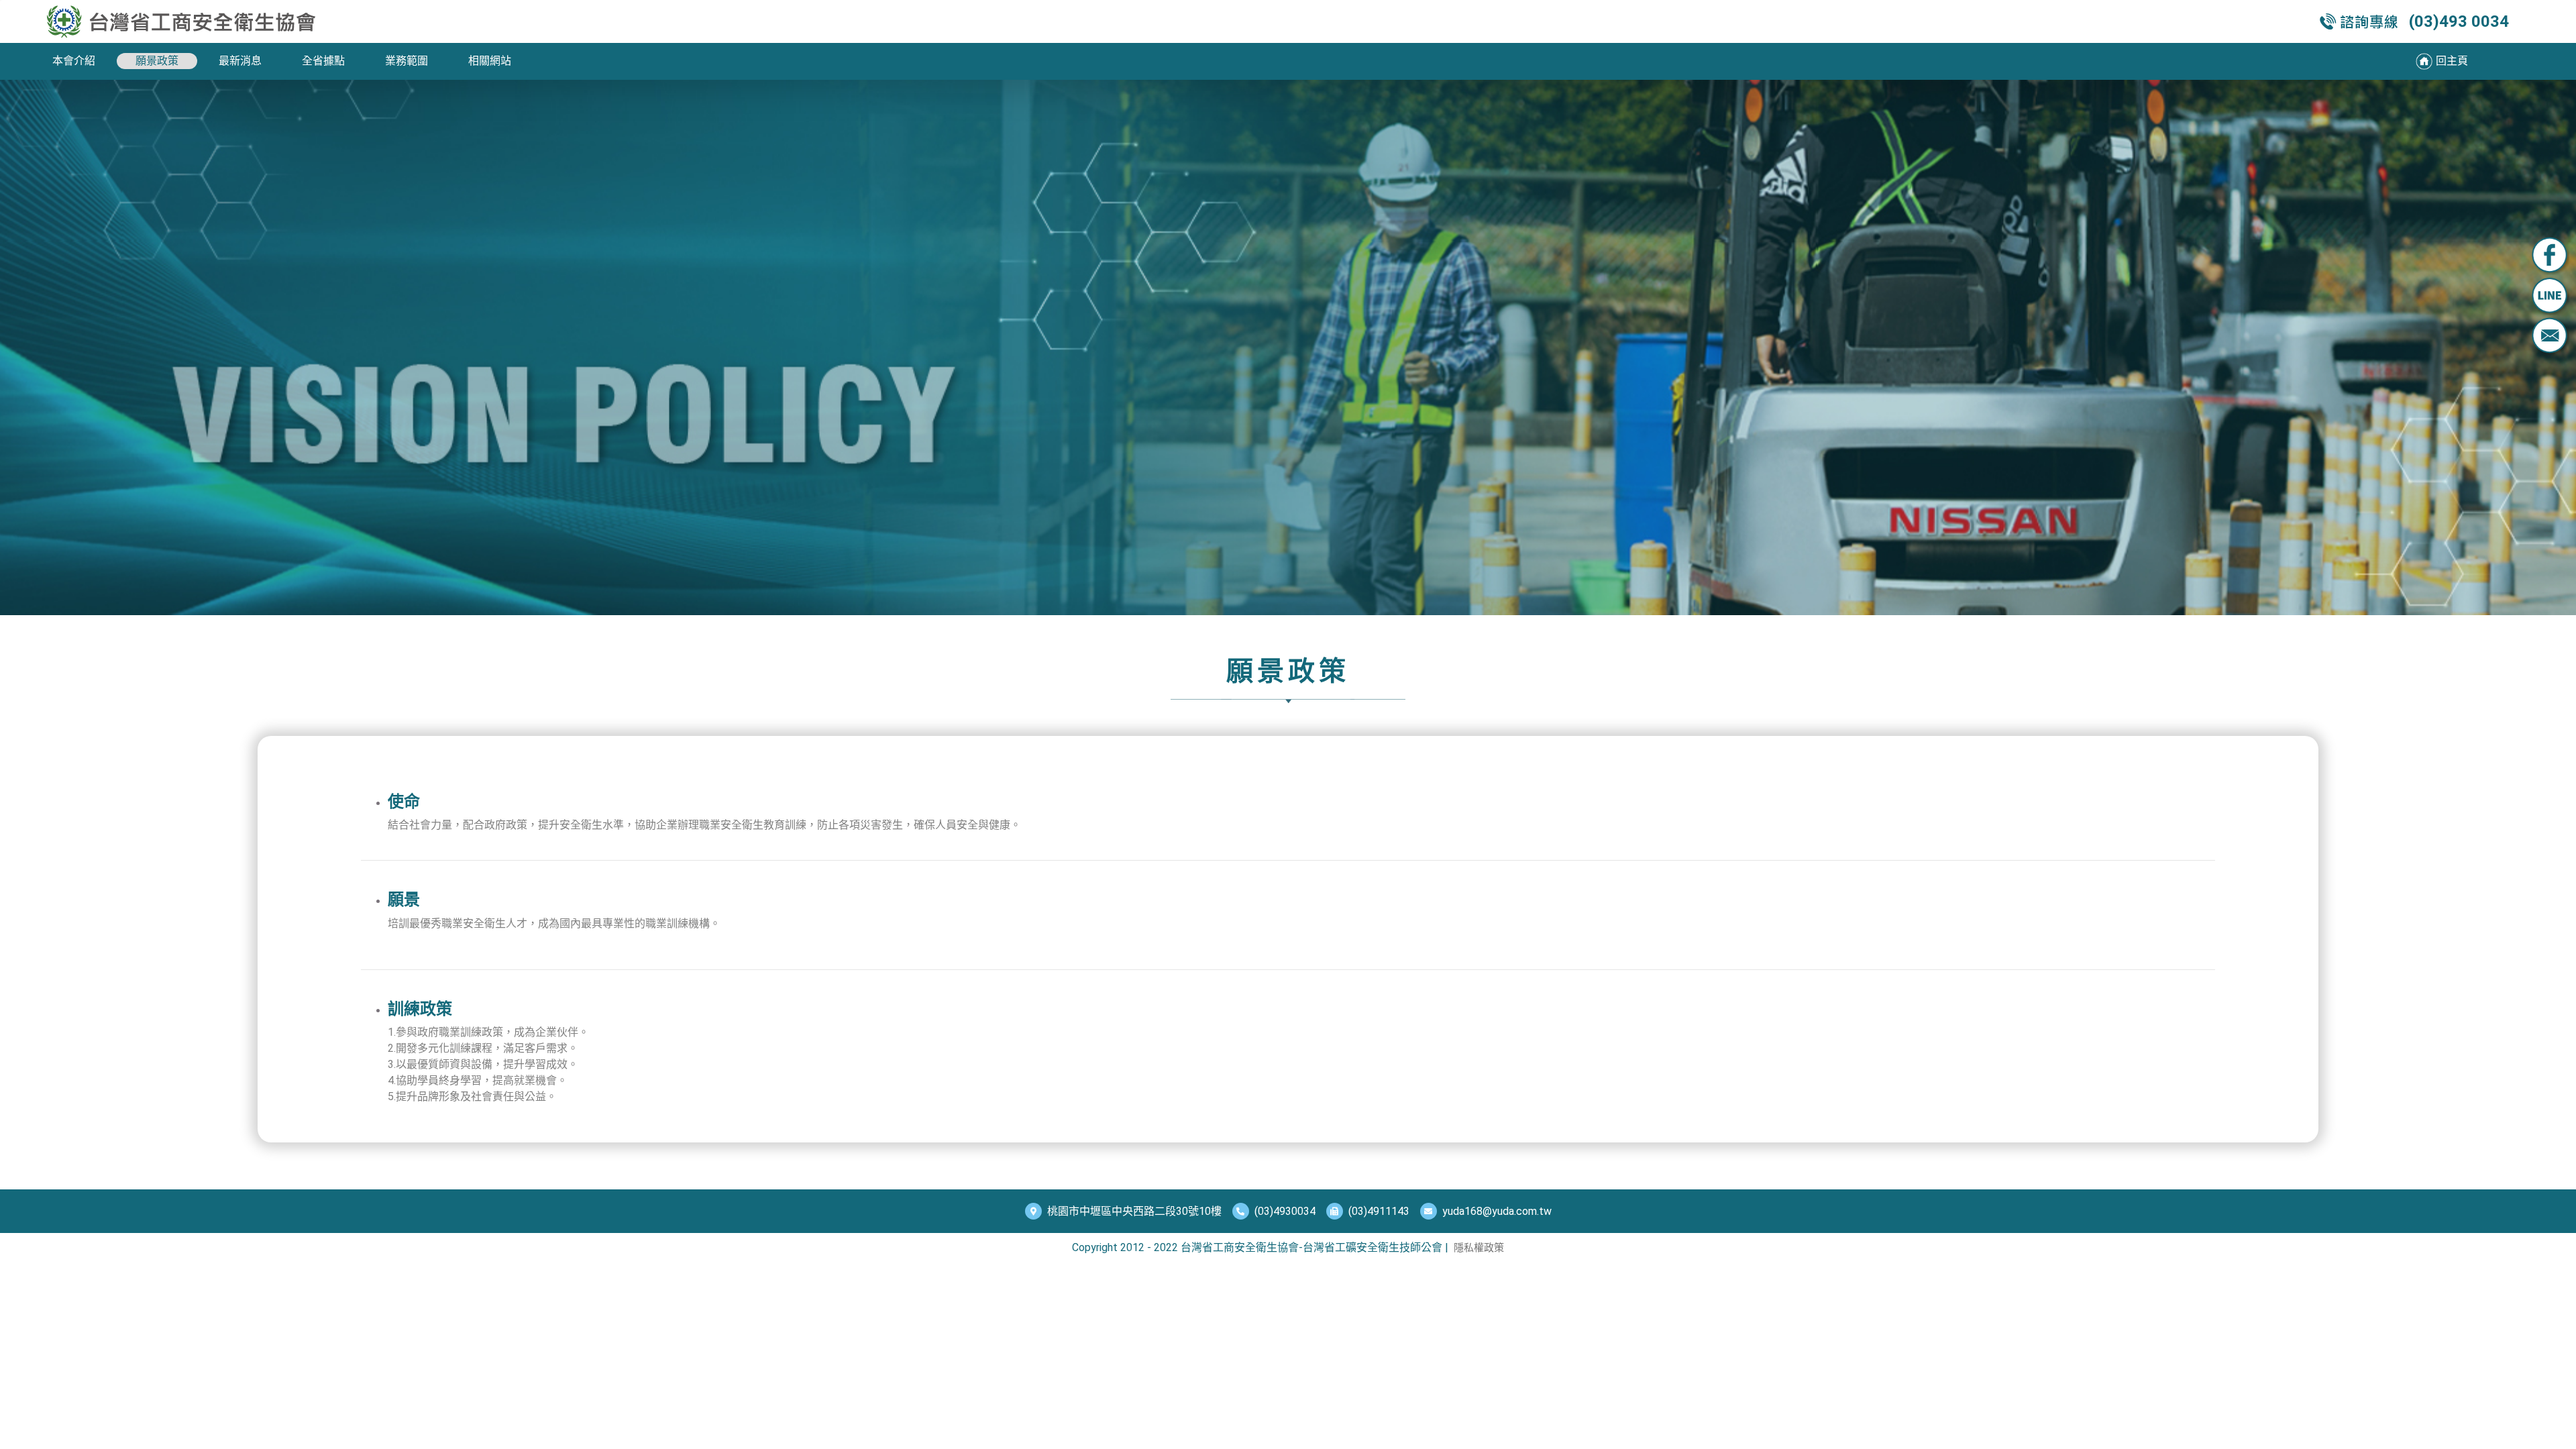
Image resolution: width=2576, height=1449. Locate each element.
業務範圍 (407, 61)
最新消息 (240, 61)
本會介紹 (74, 61)
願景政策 (157, 61)
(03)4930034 (1285, 1211)
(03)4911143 (1379, 1211)
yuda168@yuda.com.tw (1497, 1211)
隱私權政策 (1479, 1248)
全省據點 (323, 61)
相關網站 (490, 61)
